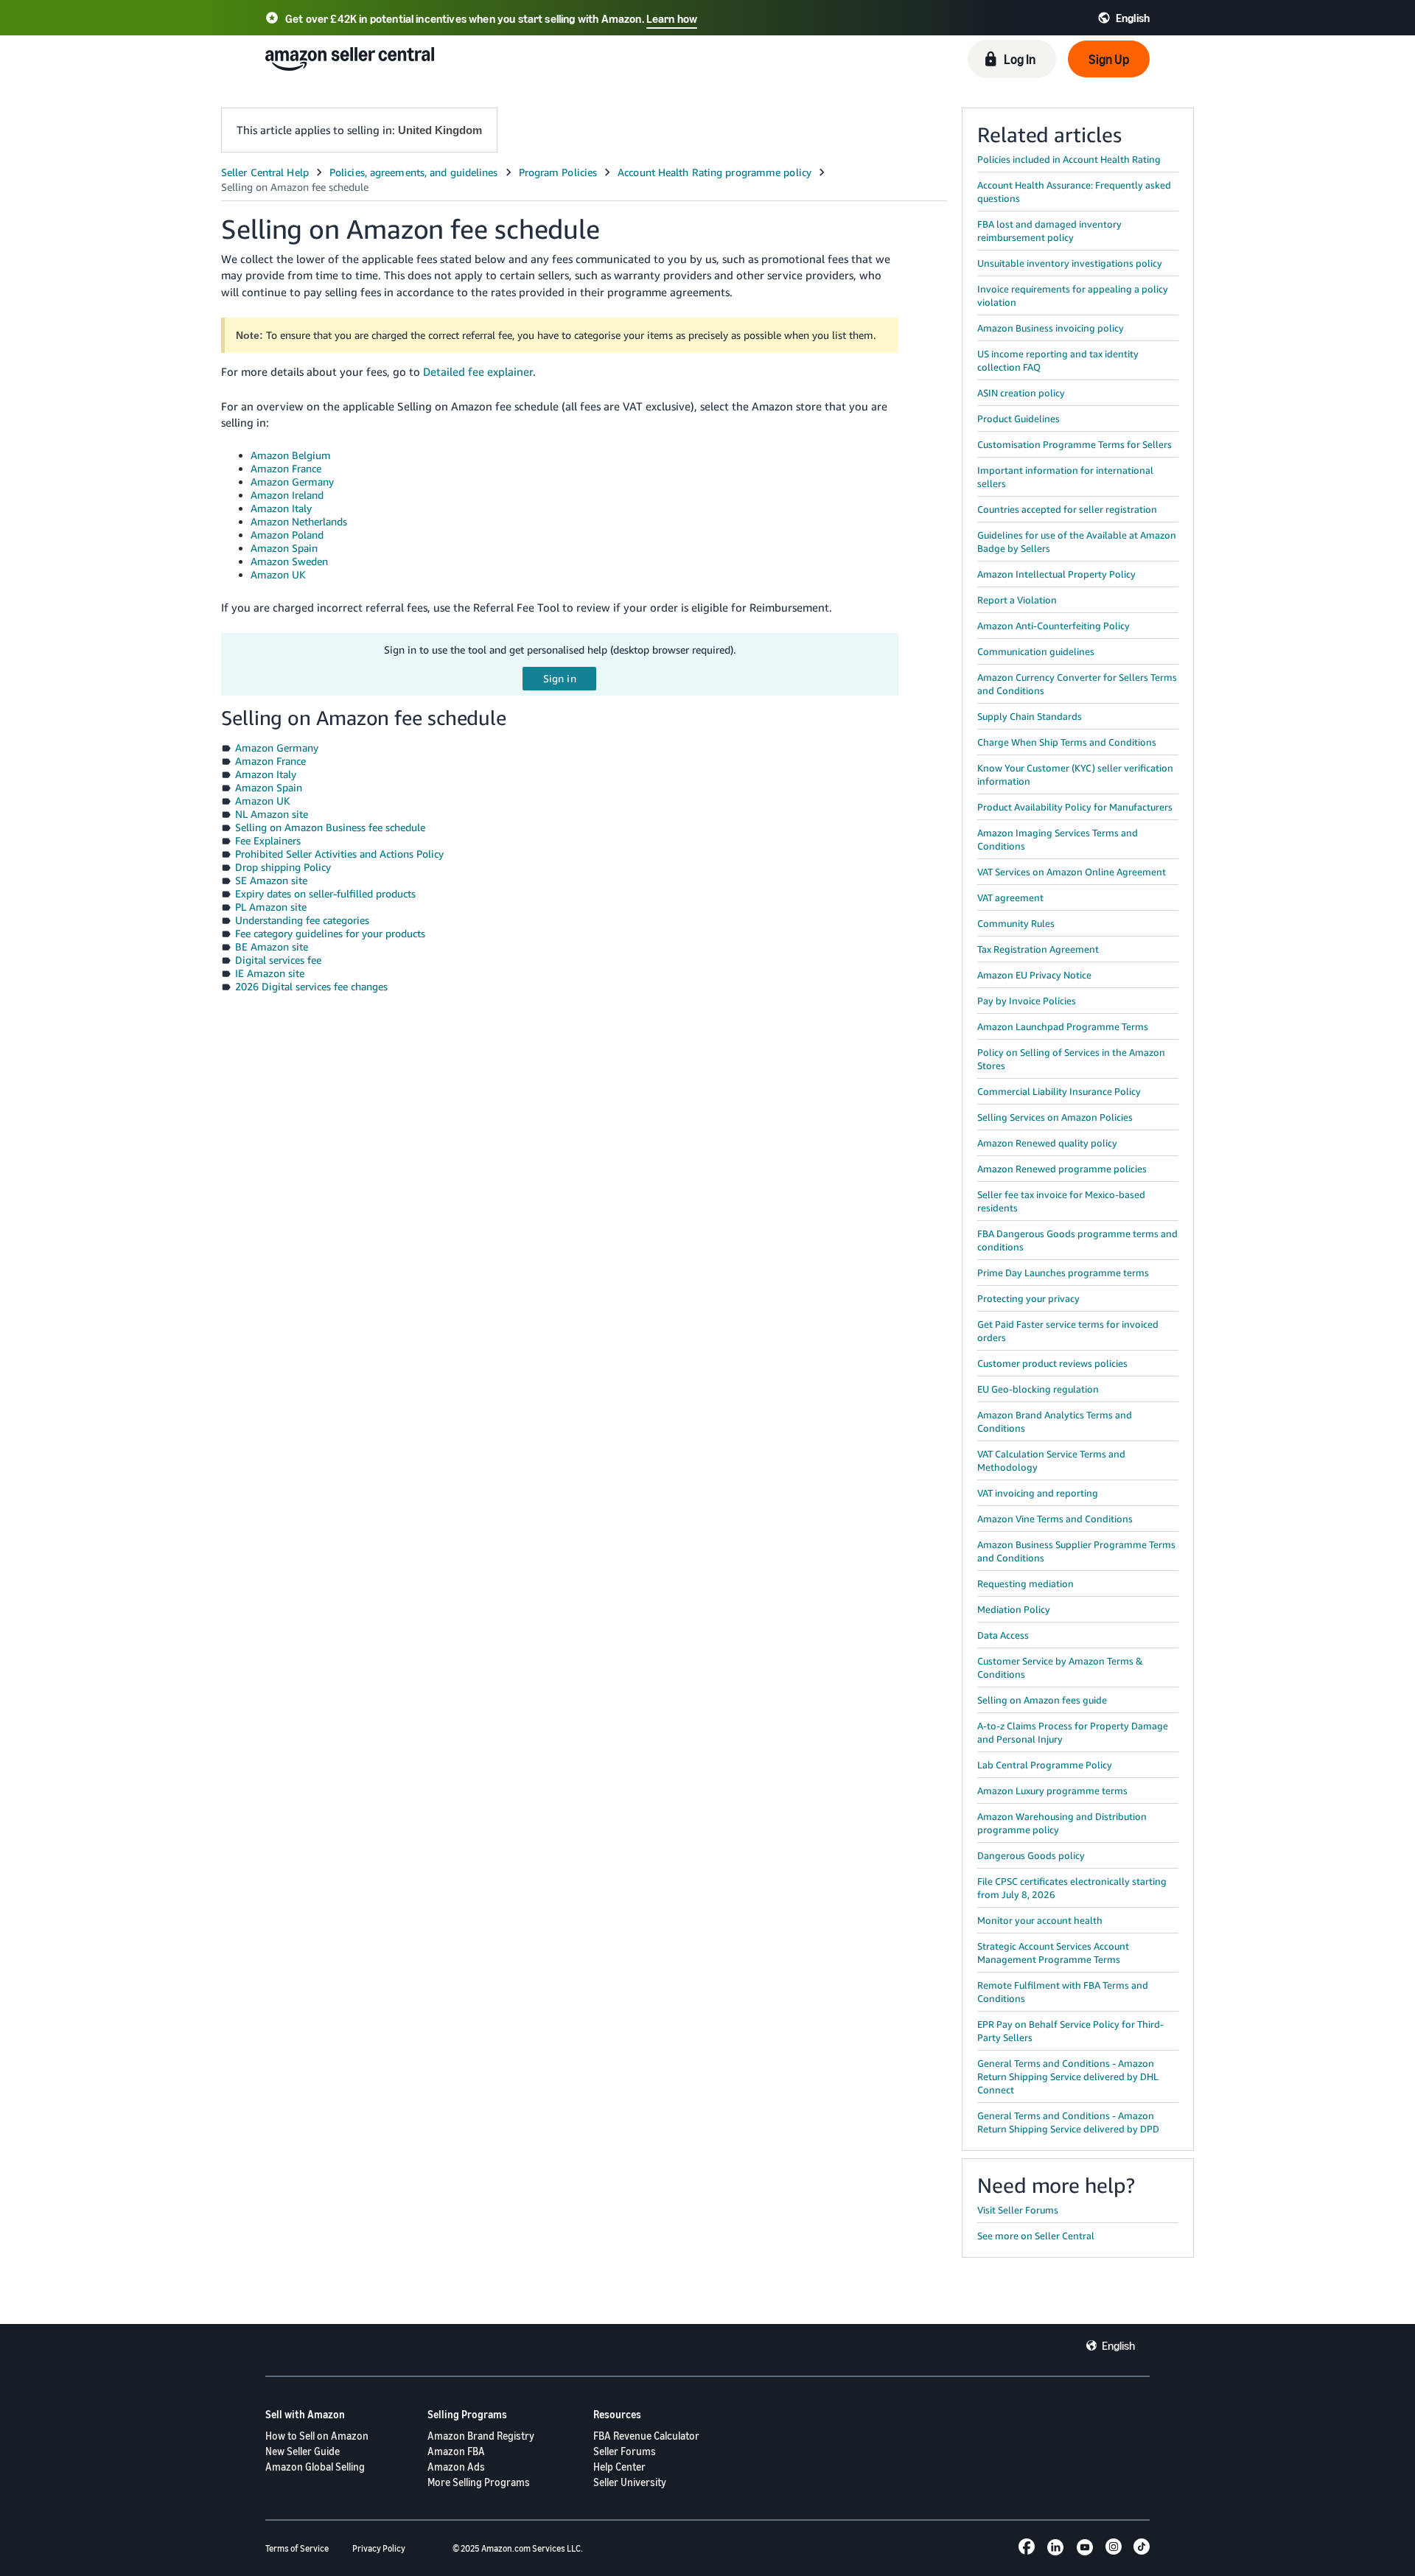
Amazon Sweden (289, 561)
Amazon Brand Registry (481, 2436)
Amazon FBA (456, 2451)
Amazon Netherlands (299, 521)
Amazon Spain (284, 548)
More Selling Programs (479, 2482)
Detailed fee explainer (478, 371)
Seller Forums (625, 2451)
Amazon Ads (456, 2467)
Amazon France (286, 468)
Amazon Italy (281, 508)
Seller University (630, 2482)
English (1118, 2345)
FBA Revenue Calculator (646, 2436)
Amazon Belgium (291, 455)
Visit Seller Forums (1018, 2210)
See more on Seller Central (1036, 2236)
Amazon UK (278, 574)
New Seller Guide (303, 2451)
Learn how (672, 18)
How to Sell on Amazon (317, 2436)
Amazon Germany (292, 482)
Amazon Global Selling (315, 2467)
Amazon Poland (287, 535)
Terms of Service (297, 2548)
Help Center (619, 2467)
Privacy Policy (379, 2548)
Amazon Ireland (287, 495)
